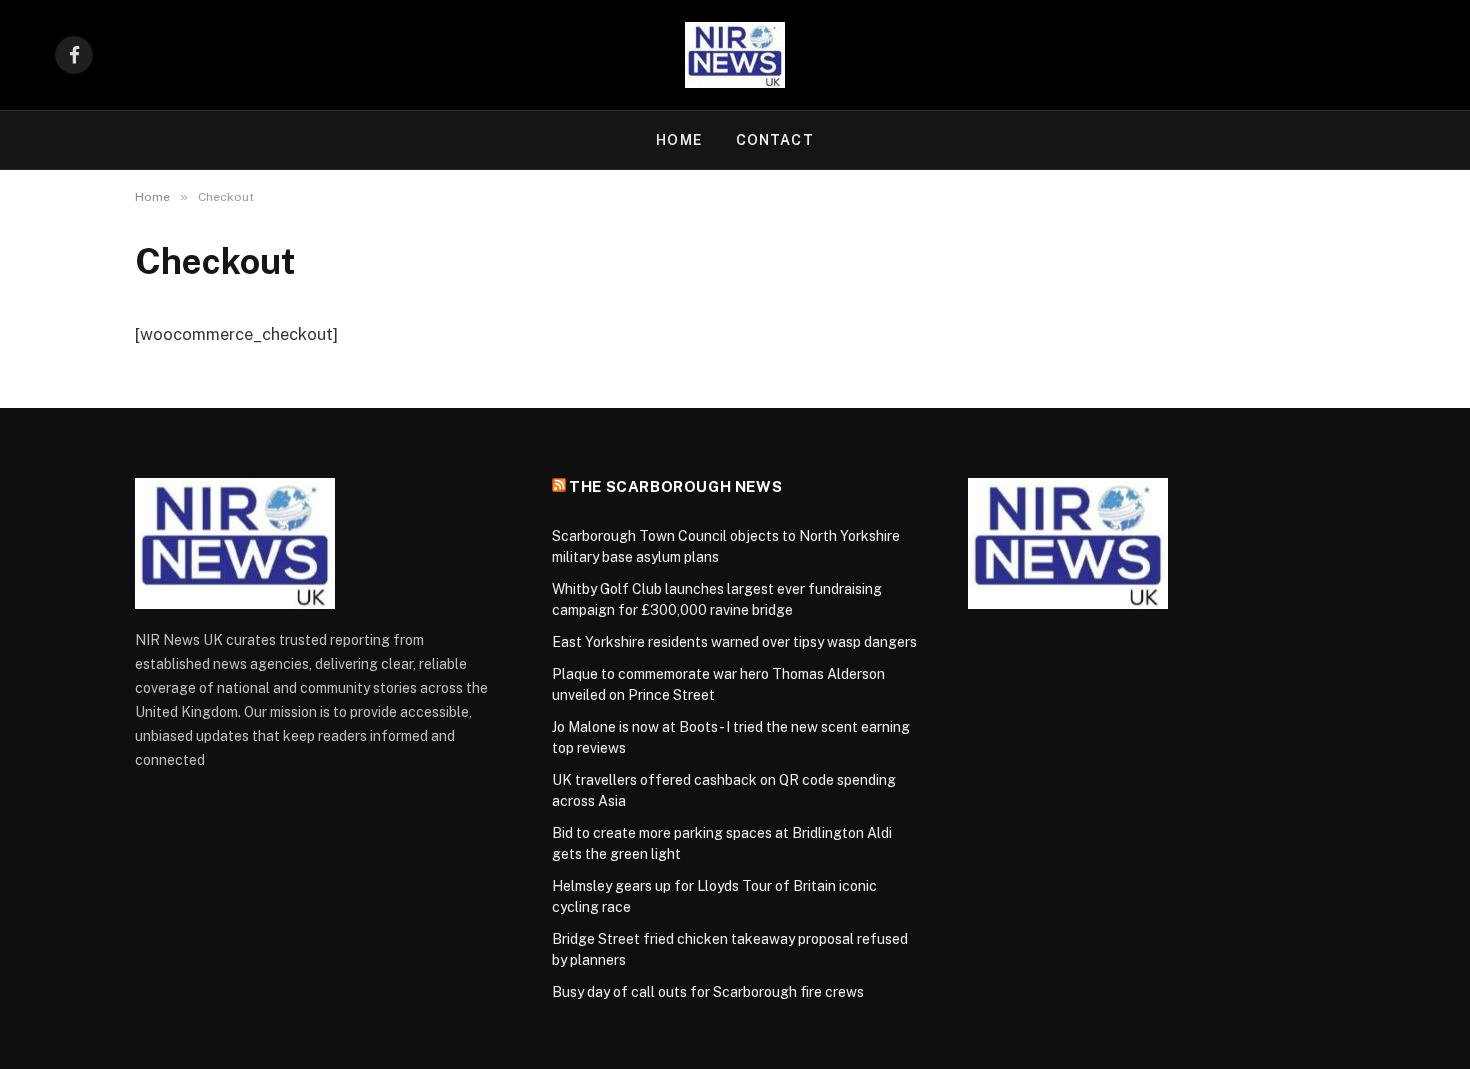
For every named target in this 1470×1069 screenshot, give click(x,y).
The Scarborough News (675, 486)
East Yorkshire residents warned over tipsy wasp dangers (734, 642)
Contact (775, 140)
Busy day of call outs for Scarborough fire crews (708, 992)
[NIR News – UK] (735, 55)
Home (678, 140)
